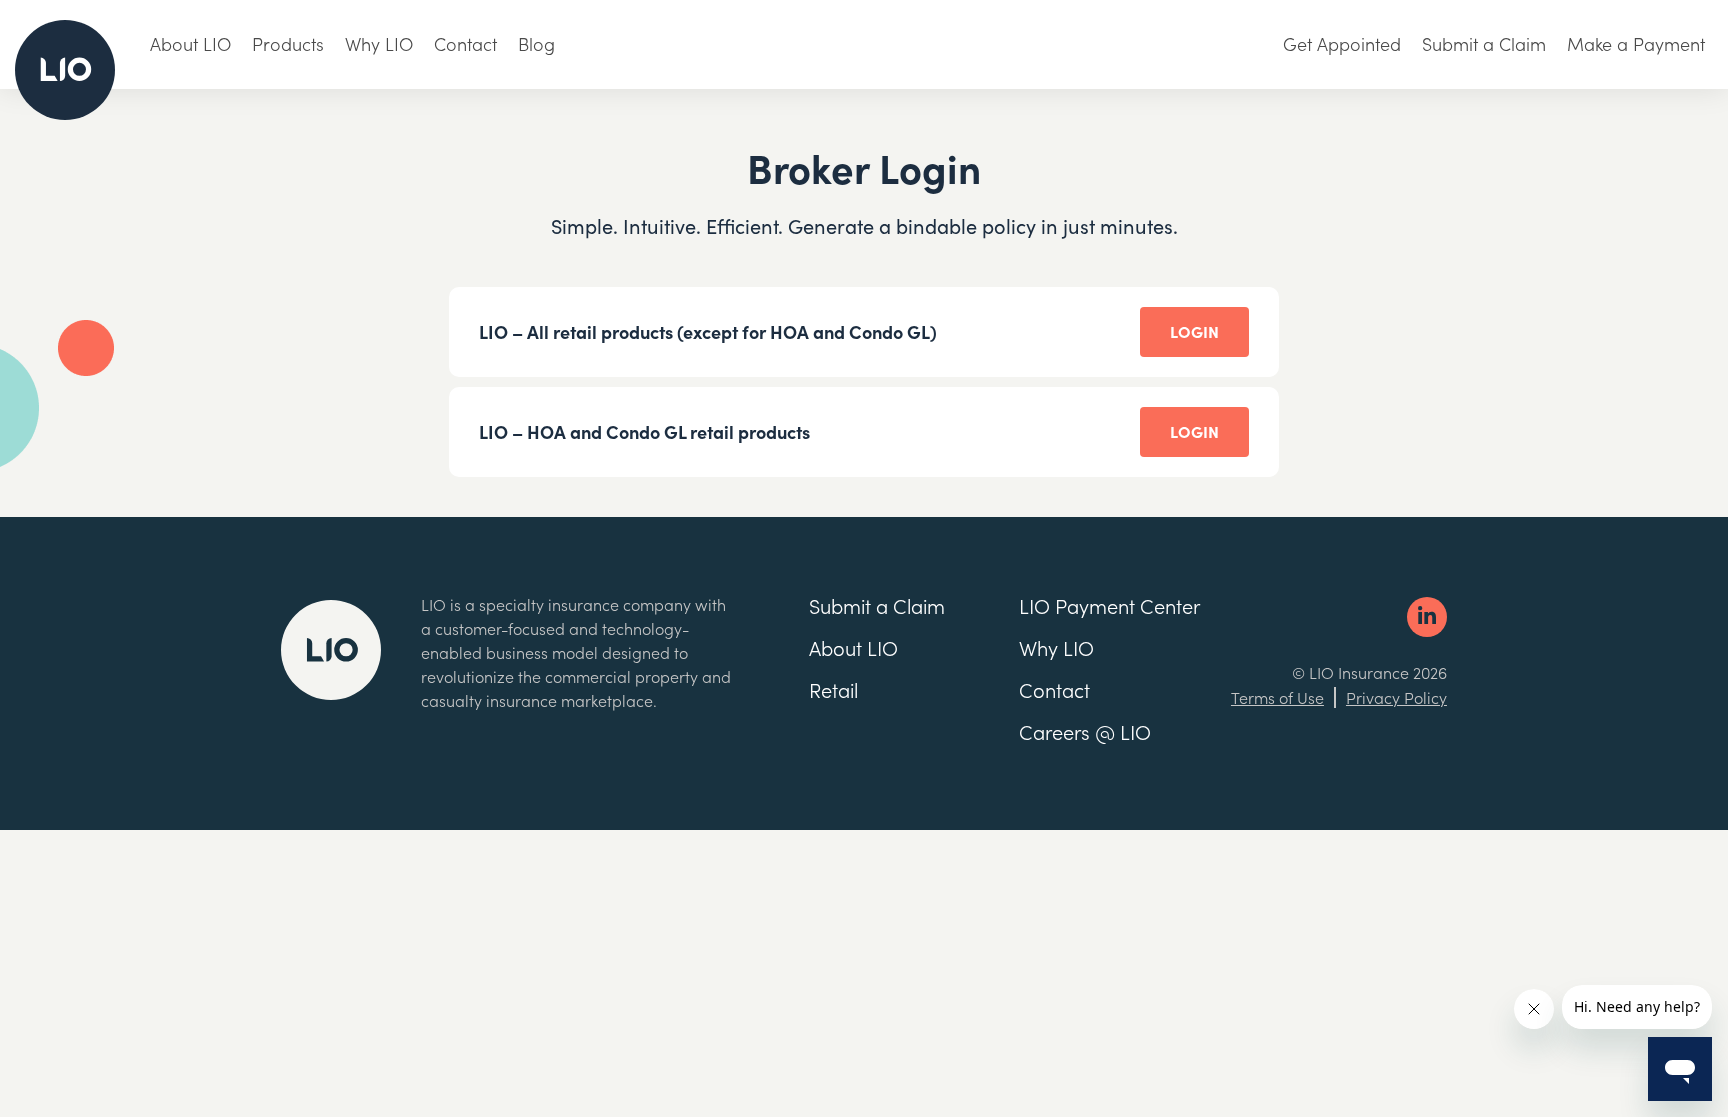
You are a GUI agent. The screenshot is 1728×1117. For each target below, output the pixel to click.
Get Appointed (1342, 43)
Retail (833, 689)
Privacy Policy (1396, 697)
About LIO (190, 43)
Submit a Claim (1484, 43)
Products (288, 43)
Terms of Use (1277, 697)
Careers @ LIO (1085, 731)
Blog (536, 43)
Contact (465, 43)
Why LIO (379, 43)
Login (1194, 331)
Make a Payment (1636, 43)
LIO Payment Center (1109, 605)
